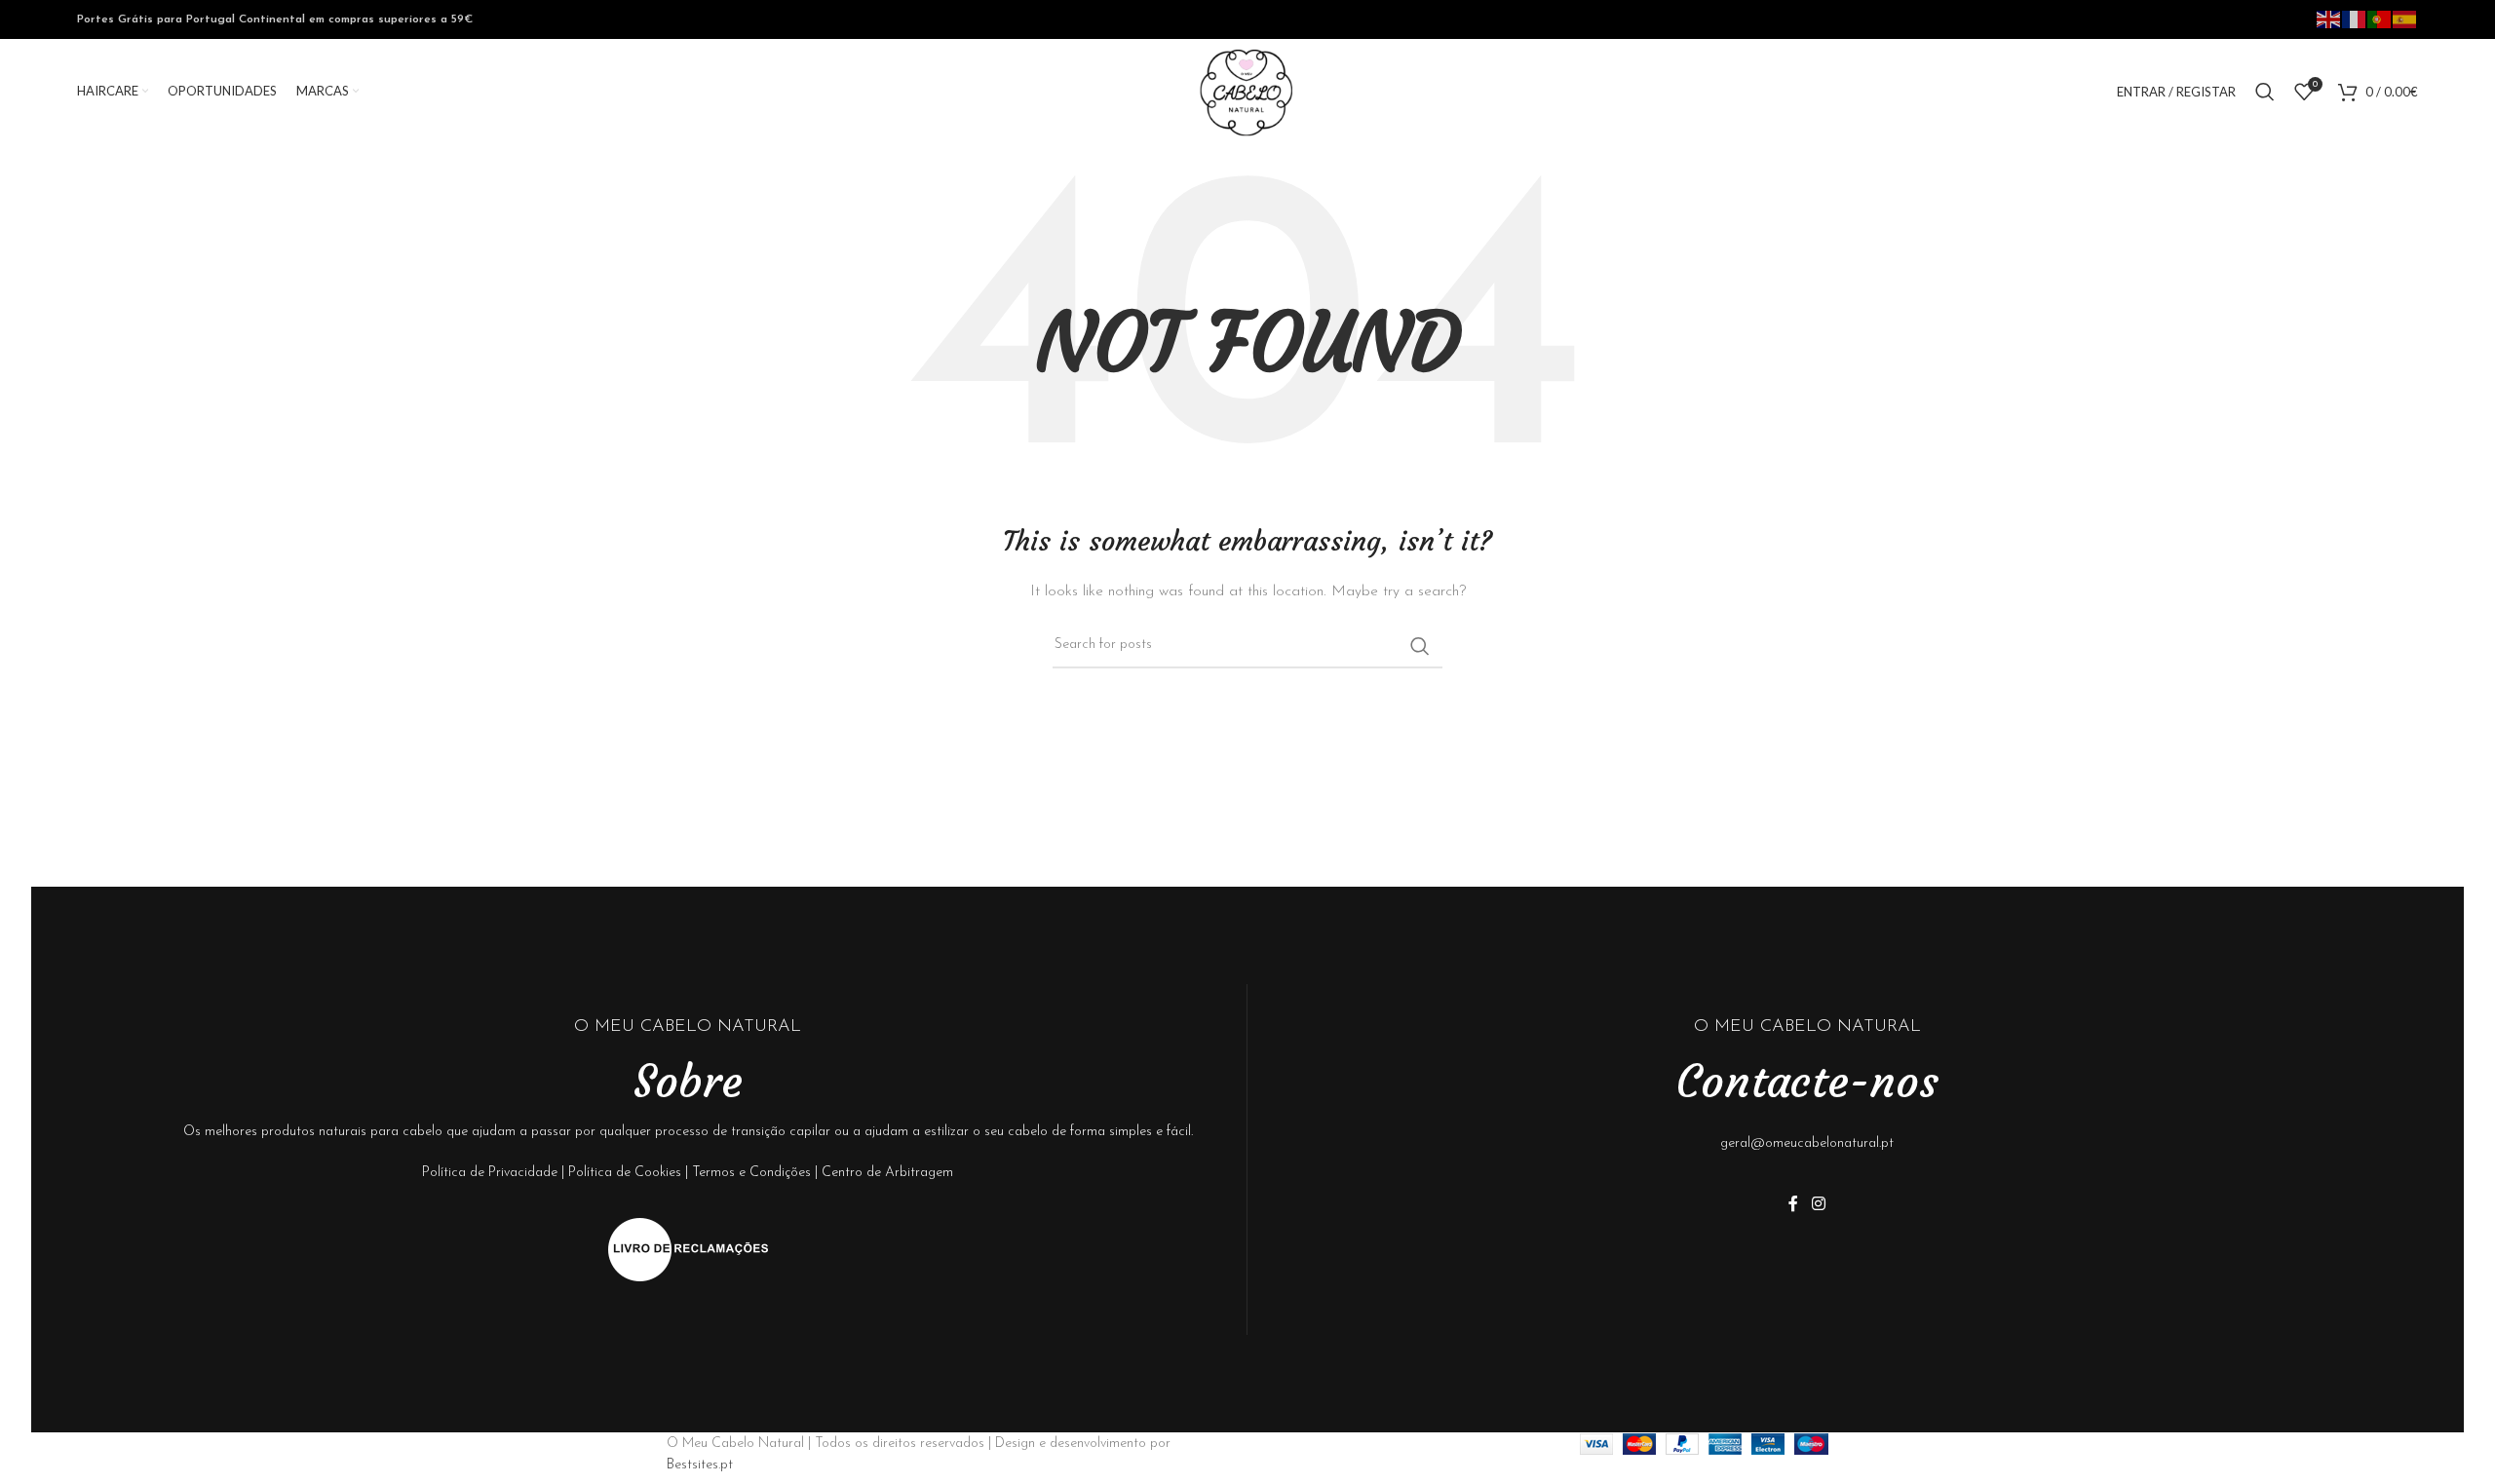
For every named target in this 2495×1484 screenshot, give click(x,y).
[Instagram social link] (1818, 1204)
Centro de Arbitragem (887, 1173)
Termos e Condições (751, 1173)
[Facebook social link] (1793, 1204)
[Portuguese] (2380, 19)
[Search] (2265, 92)
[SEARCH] (1420, 646)
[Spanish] (2405, 19)
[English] (2329, 19)
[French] (2355, 19)
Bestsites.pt (700, 1465)
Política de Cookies (625, 1173)
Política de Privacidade (490, 1173)
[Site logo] (1247, 91)
